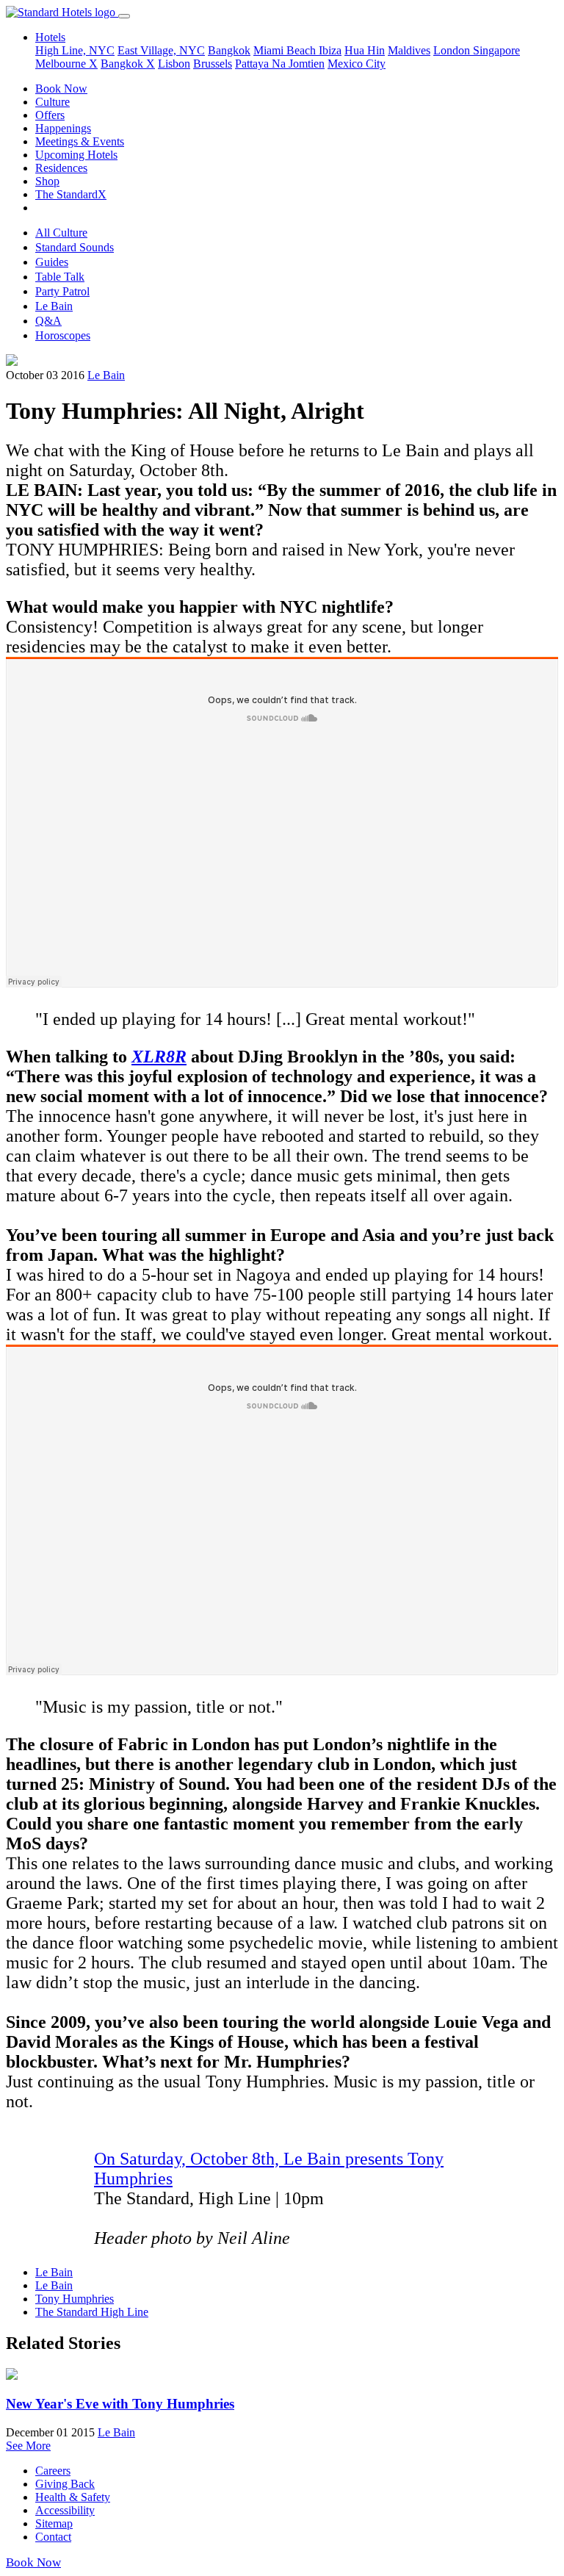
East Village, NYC (161, 50)
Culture (53, 102)
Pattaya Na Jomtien (280, 64)
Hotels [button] (50, 37)
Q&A (48, 321)
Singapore (496, 50)
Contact (53, 2537)
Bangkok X (128, 64)
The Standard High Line (92, 2312)
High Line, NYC (75, 50)
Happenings (63, 128)
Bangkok (229, 50)
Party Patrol (62, 291)
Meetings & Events (80, 141)
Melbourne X (66, 64)
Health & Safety (73, 2497)
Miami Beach (286, 50)
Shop (47, 181)
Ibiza (330, 50)
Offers (50, 115)
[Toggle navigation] (124, 16)
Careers (53, 2471)
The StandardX (71, 194)
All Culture (61, 233)
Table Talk (60, 277)
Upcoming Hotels (76, 155)
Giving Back (65, 2484)
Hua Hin (365, 50)
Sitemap (54, 2523)
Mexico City (357, 64)
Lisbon (174, 64)
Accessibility (65, 2510)
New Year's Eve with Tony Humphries (120, 2404)
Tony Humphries (75, 2299)
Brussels (213, 64)
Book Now (61, 89)
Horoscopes (63, 335)
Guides (52, 262)
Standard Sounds (75, 247)
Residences (61, 168)
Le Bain (54, 306)
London (453, 50)
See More (28, 2446)
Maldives (409, 50)
